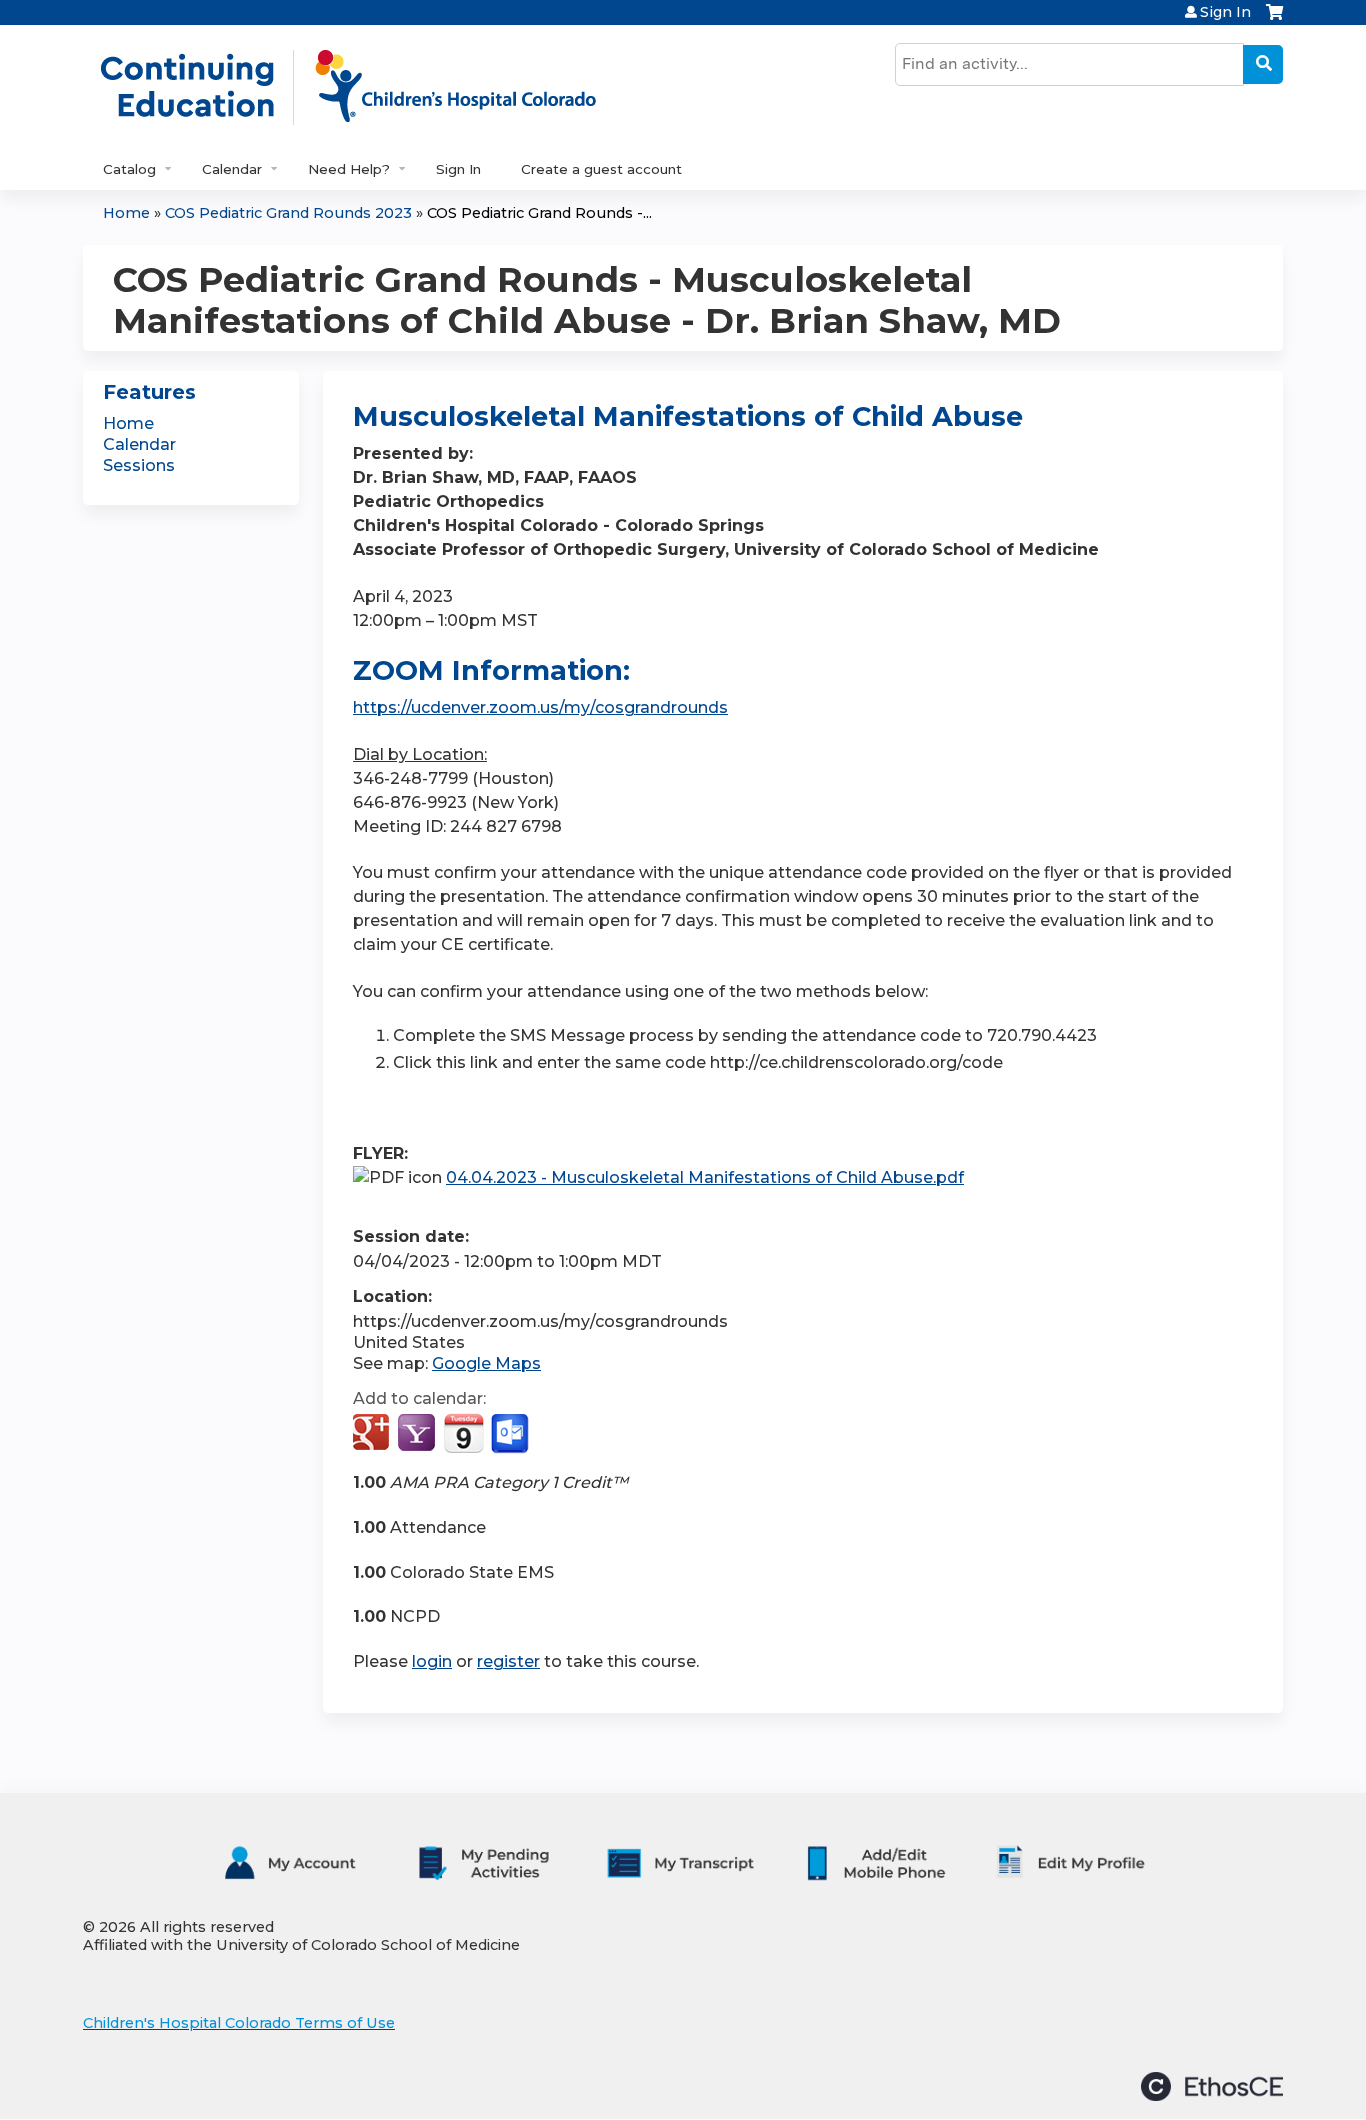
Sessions (139, 465)
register (508, 1661)
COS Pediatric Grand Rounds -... (539, 213)
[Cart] (1274, 19)
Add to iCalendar (463, 1433)
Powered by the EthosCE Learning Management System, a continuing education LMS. (1212, 2086)
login (432, 1661)
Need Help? (349, 169)
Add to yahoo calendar (418, 1434)
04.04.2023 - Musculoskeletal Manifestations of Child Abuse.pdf (705, 1177)
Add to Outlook (511, 1434)
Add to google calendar (373, 1434)
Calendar (232, 169)
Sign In (1225, 12)
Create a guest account (601, 169)
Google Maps (486, 1363)
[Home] (369, 87)
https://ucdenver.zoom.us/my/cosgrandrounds (540, 707)
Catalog (129, 169)
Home (126, 213)
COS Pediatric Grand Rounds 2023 (288, 213)
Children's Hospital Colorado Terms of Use (239, 2023)
